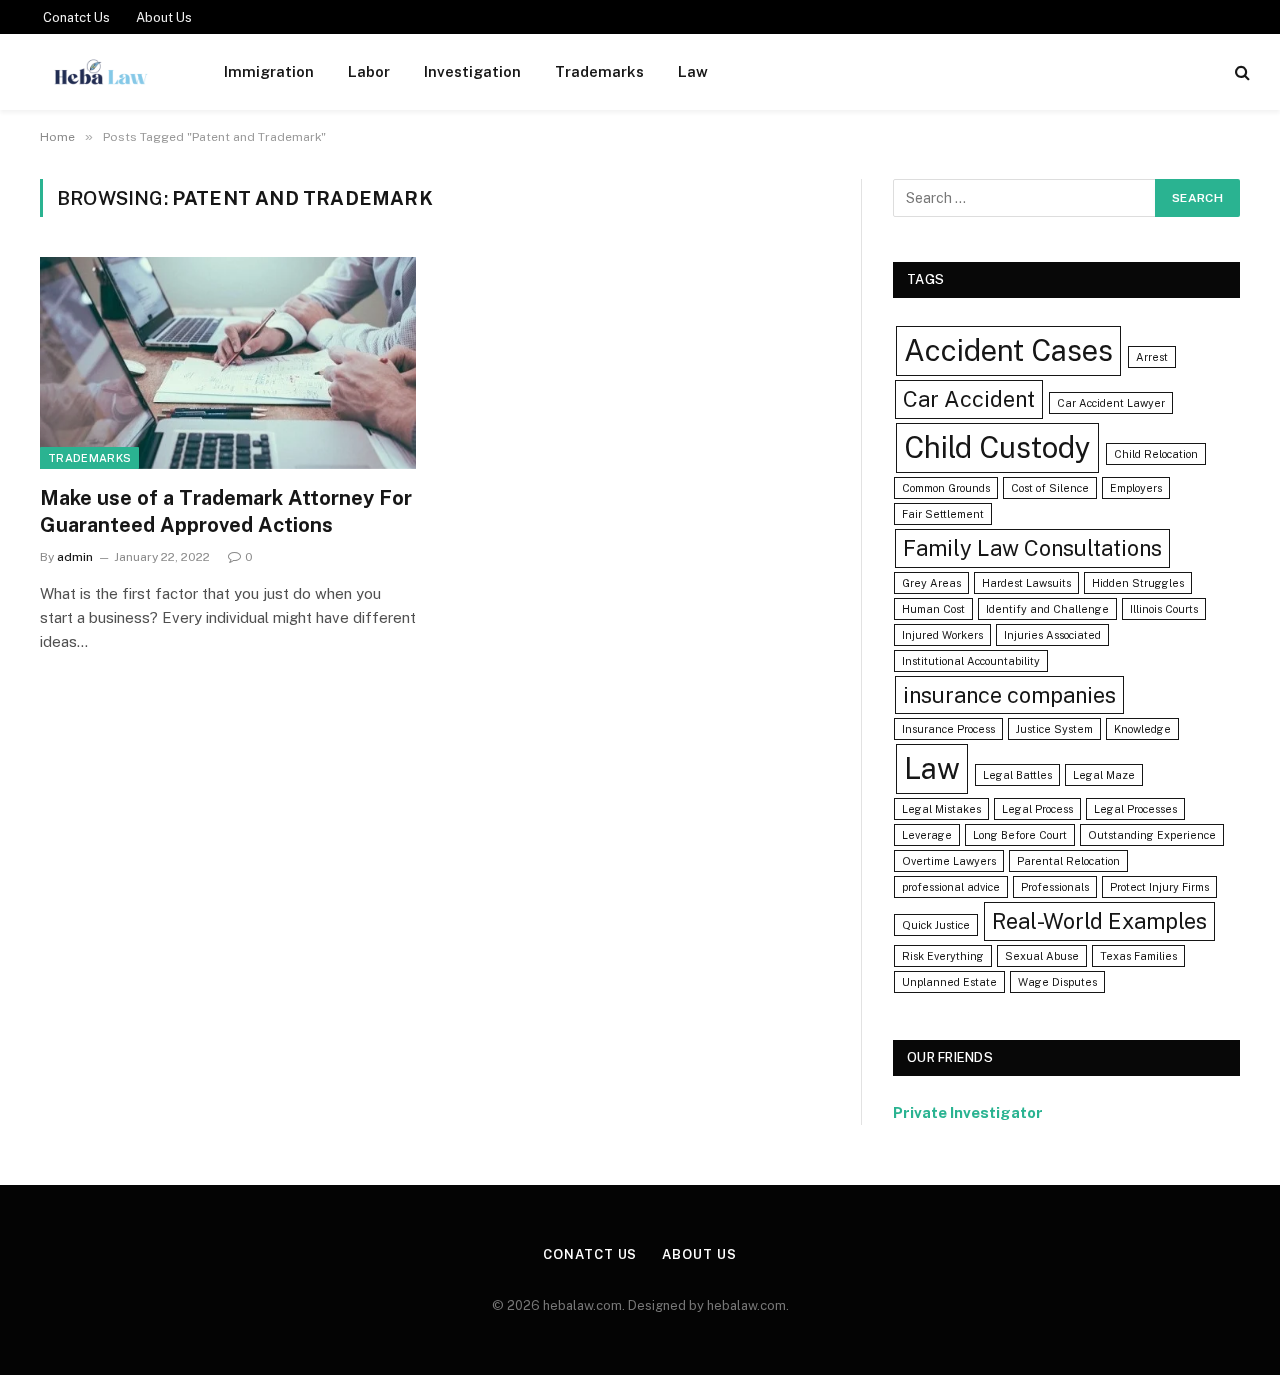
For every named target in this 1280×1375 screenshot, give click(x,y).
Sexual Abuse (1042, 956)
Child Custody (997, 447)
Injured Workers (942, 635)
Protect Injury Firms (1159, 887)
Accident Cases (1008, 350)
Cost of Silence (1050, 488)
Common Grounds (946, 488)
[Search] (1240, 72)
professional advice (951, 887)
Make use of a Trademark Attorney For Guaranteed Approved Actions (226, 511)
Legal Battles (1017, 775)
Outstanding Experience (1152, 835)
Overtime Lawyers (949, 861)
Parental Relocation (1068, 861)
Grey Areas (931, 583)
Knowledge (1142, 729)
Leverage (927, 835)
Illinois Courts (1164, 609)
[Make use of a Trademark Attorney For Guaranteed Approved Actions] (228, 363)
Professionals (1055, 887)
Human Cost (933, 609)
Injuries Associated (1052, 635)
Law (693, 71)
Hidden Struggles (1138, 583)
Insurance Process (948, 729)
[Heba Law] (101, 72)
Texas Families (1138, 956)
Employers (1136, 488)
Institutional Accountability (971, 661)
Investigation (472, 71)
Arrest (1152, 357)
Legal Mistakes (941, 809)
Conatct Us (76, 17)
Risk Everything (943, 956)
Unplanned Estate (949, 982)
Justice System (1054, 729)
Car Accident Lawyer (1111, 403)
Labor (369, 71)
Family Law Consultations (1032, 548)
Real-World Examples (1099, 921)
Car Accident (969, 399)
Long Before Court (1020, 835)
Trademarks (599, 71)
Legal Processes (1135, 809)
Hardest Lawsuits (1026, 583)
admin (75, 557)
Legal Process (1037, 809)
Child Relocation (1156, 454)
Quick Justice (936, 925)
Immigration (269, 71)
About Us (164, 17)
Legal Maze (1104, 775)
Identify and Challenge (1047, 609)
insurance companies (1009, 695)
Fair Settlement (943, 514)
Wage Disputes (1057, 982)
